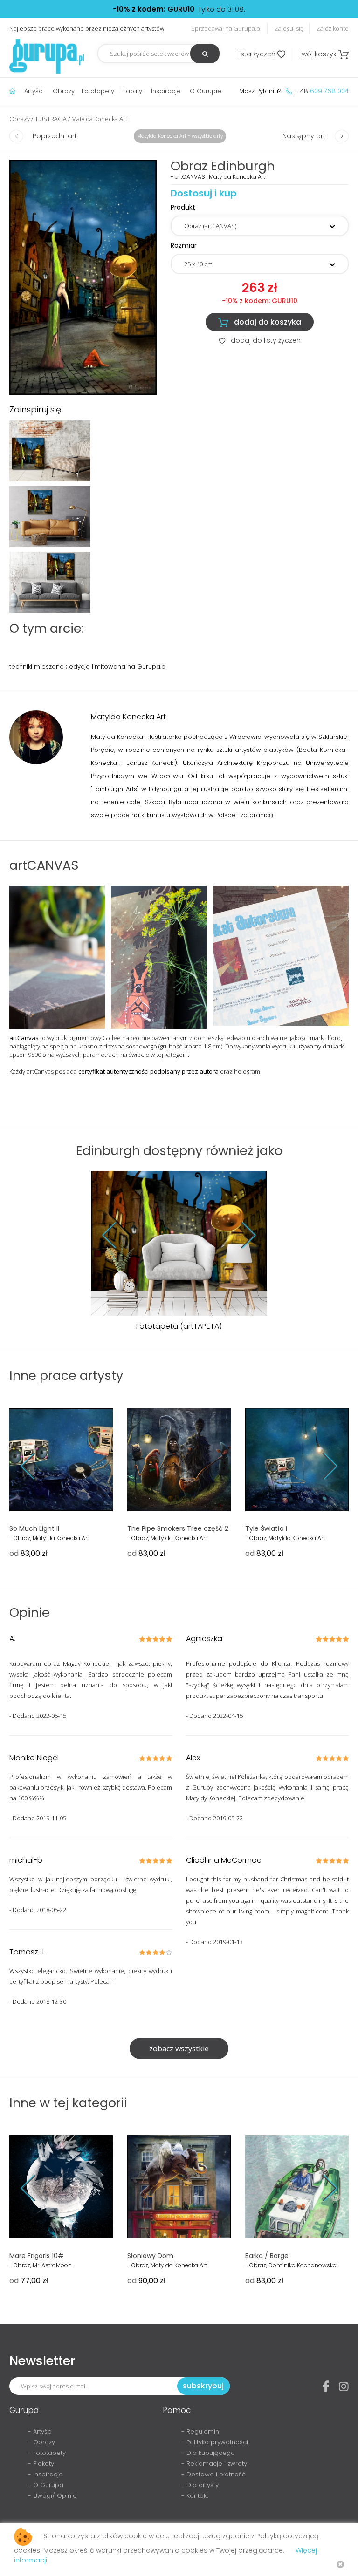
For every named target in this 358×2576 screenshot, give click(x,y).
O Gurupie (206, 91)
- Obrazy (41, 2442)
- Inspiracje (45, 2474)
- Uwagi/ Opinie (52, 2496)
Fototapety (98, 91)
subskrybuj (203, 2386)
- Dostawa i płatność (213, 2474)
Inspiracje (166, 91)
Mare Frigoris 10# (37, 2256)
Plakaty (132, 91)
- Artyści (40, 2431)
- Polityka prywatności (215, 2442)
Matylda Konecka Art (99, 119)
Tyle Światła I (266, 1528)
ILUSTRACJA (51, 119)
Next (242, 1235)
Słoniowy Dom (150, 2256)
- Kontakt (195, 2496)
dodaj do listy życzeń (260, 340)
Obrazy (64, 91)
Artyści (34, 91)
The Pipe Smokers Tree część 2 (178, 1528)
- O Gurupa (46, 2485)
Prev (117, 1235)
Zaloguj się (289, 28)
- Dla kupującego (208, 2453)
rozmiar (184, 245)
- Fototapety (47, 2453)
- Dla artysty (200, 2485)
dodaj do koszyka (260, 322)
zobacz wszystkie (179, 2049)
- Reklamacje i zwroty (214, 2464)
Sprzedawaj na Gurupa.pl (226, 28)
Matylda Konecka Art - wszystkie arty (180, 136)
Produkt (183, 207)
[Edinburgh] (83, 277)
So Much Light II (34, 1528)
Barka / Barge (267, 2256)
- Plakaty (41, 2464)
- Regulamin (200, 2431)
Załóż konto (333, 28)
